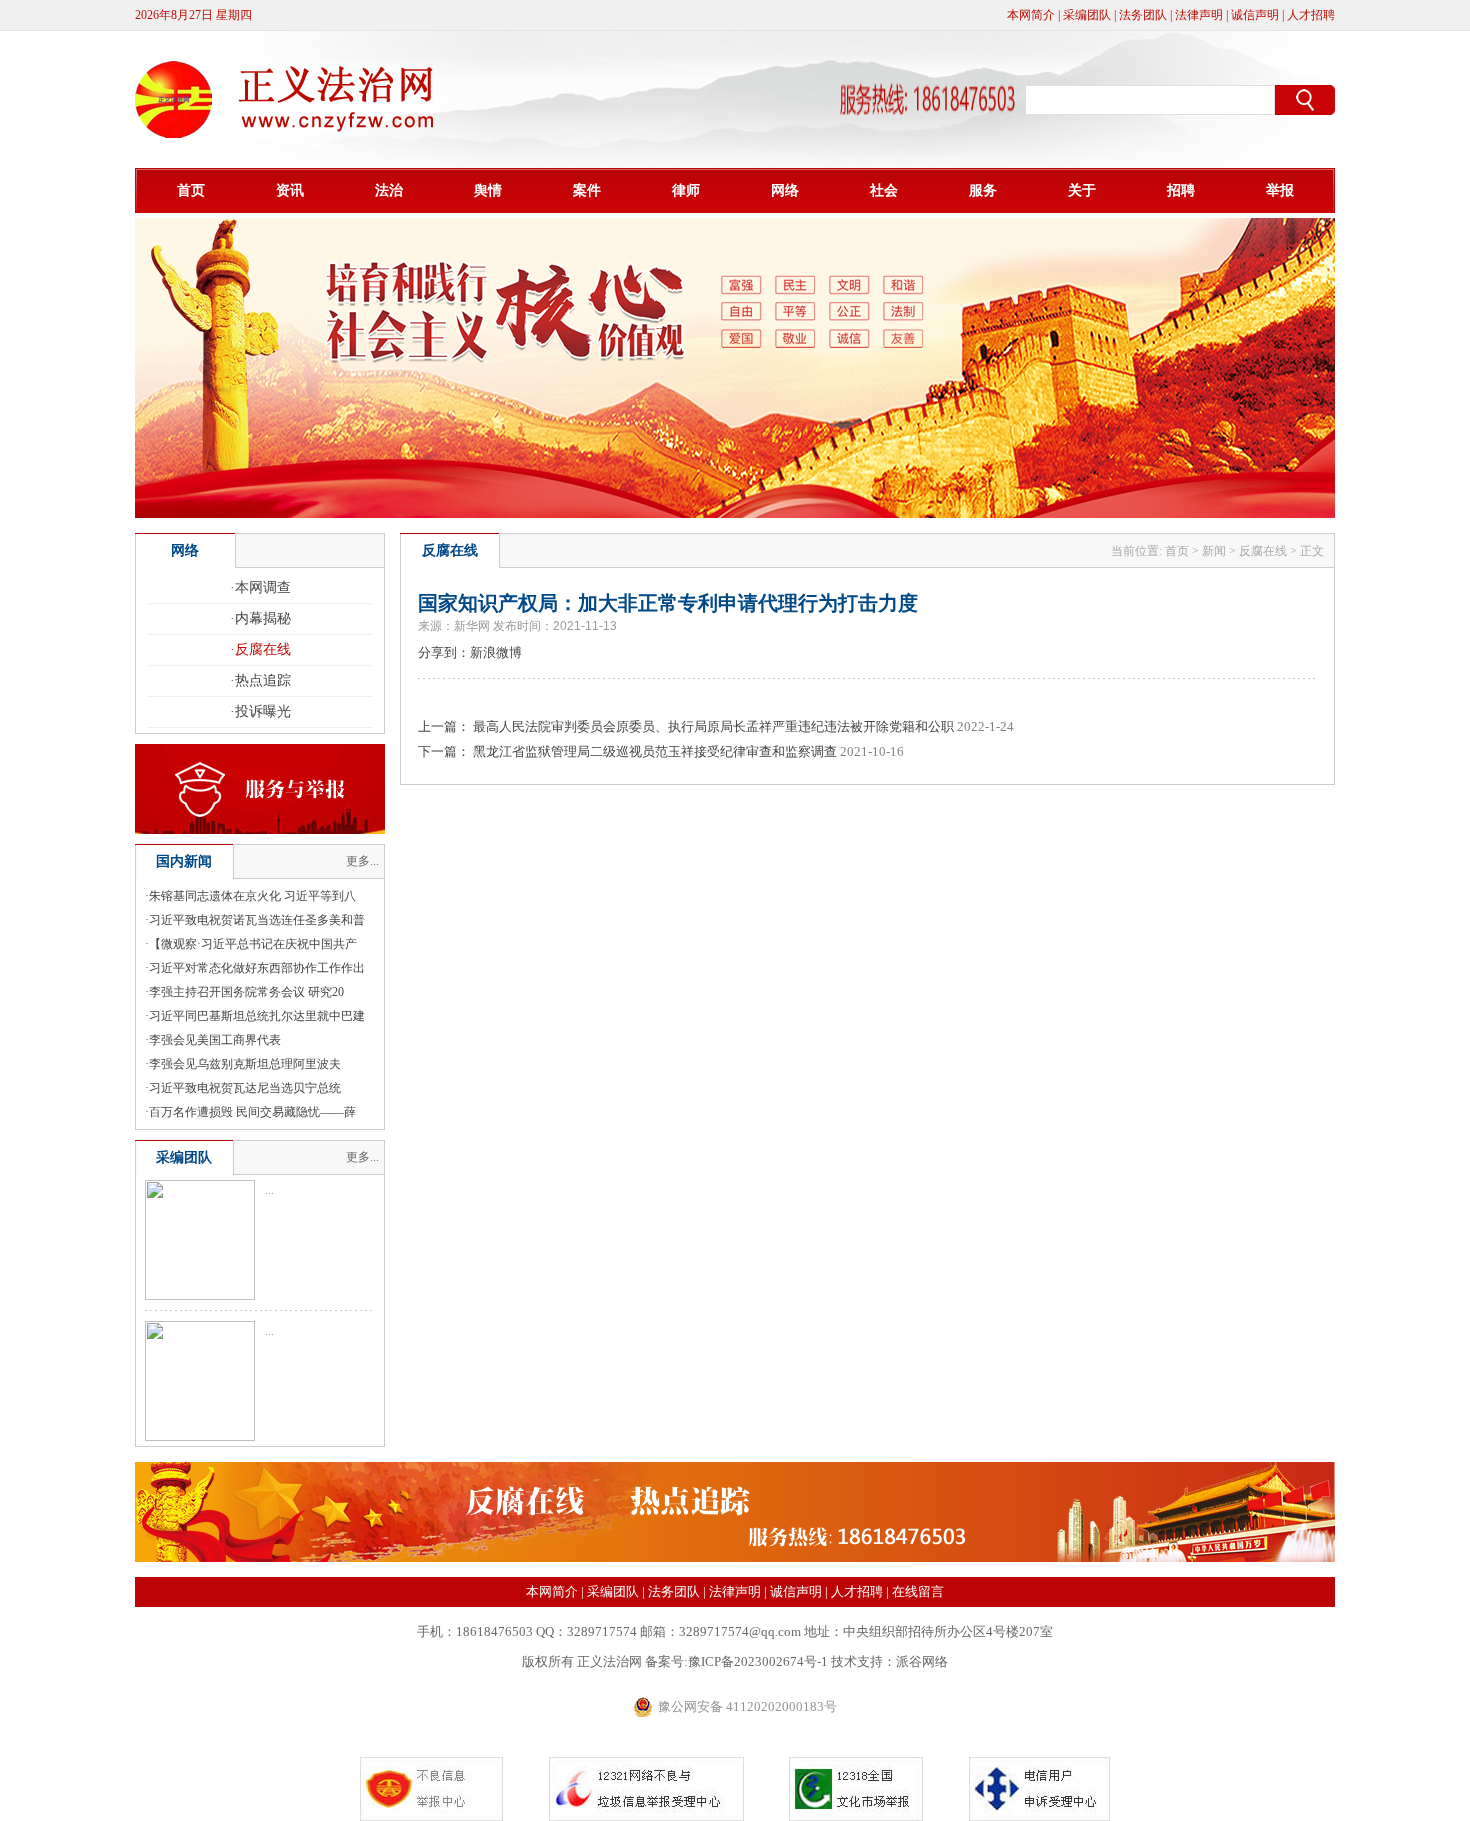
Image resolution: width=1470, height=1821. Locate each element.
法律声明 (1199, 15)
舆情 (488, 190)
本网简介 (1031, 15)
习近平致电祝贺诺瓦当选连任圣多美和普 (257, 920)
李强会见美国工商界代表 (215, 1040)
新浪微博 (496, 652)
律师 (686, 190)
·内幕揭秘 (260, 618)
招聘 (1181, 190)
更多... (362, 861)
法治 (389, 190)
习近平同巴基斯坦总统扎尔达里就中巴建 (257, 1016)
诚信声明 (1255, 15)
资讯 (290, 190)
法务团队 (1143, 15)
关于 (1082, 190)
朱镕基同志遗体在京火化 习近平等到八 (252, 896)
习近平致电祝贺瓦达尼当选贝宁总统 (245, 1088)
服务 (983, 190)
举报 (1280, 190)
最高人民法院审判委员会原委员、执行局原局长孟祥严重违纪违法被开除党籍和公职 (713, 726)
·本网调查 (260, 587)
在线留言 (918, 1591)
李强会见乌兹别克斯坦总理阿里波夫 (245, 1064)
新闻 (1214, 551)
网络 (785, 190)
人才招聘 (1311, 15)
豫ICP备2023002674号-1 (758, 1661)
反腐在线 (1263, 551)
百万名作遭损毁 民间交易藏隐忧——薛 (252, 1112)
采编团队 (1087, 15)
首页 (191, 190)
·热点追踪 (260, 680)
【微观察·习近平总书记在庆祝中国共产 (253, 944)
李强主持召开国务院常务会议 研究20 (246, 992)
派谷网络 (922, 1661)
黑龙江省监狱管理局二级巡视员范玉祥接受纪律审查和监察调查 (655, 751)
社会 (884, 190)
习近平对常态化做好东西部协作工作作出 (257, 968)
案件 (587, 190)
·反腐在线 (260, 649)
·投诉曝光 (260, 711)
